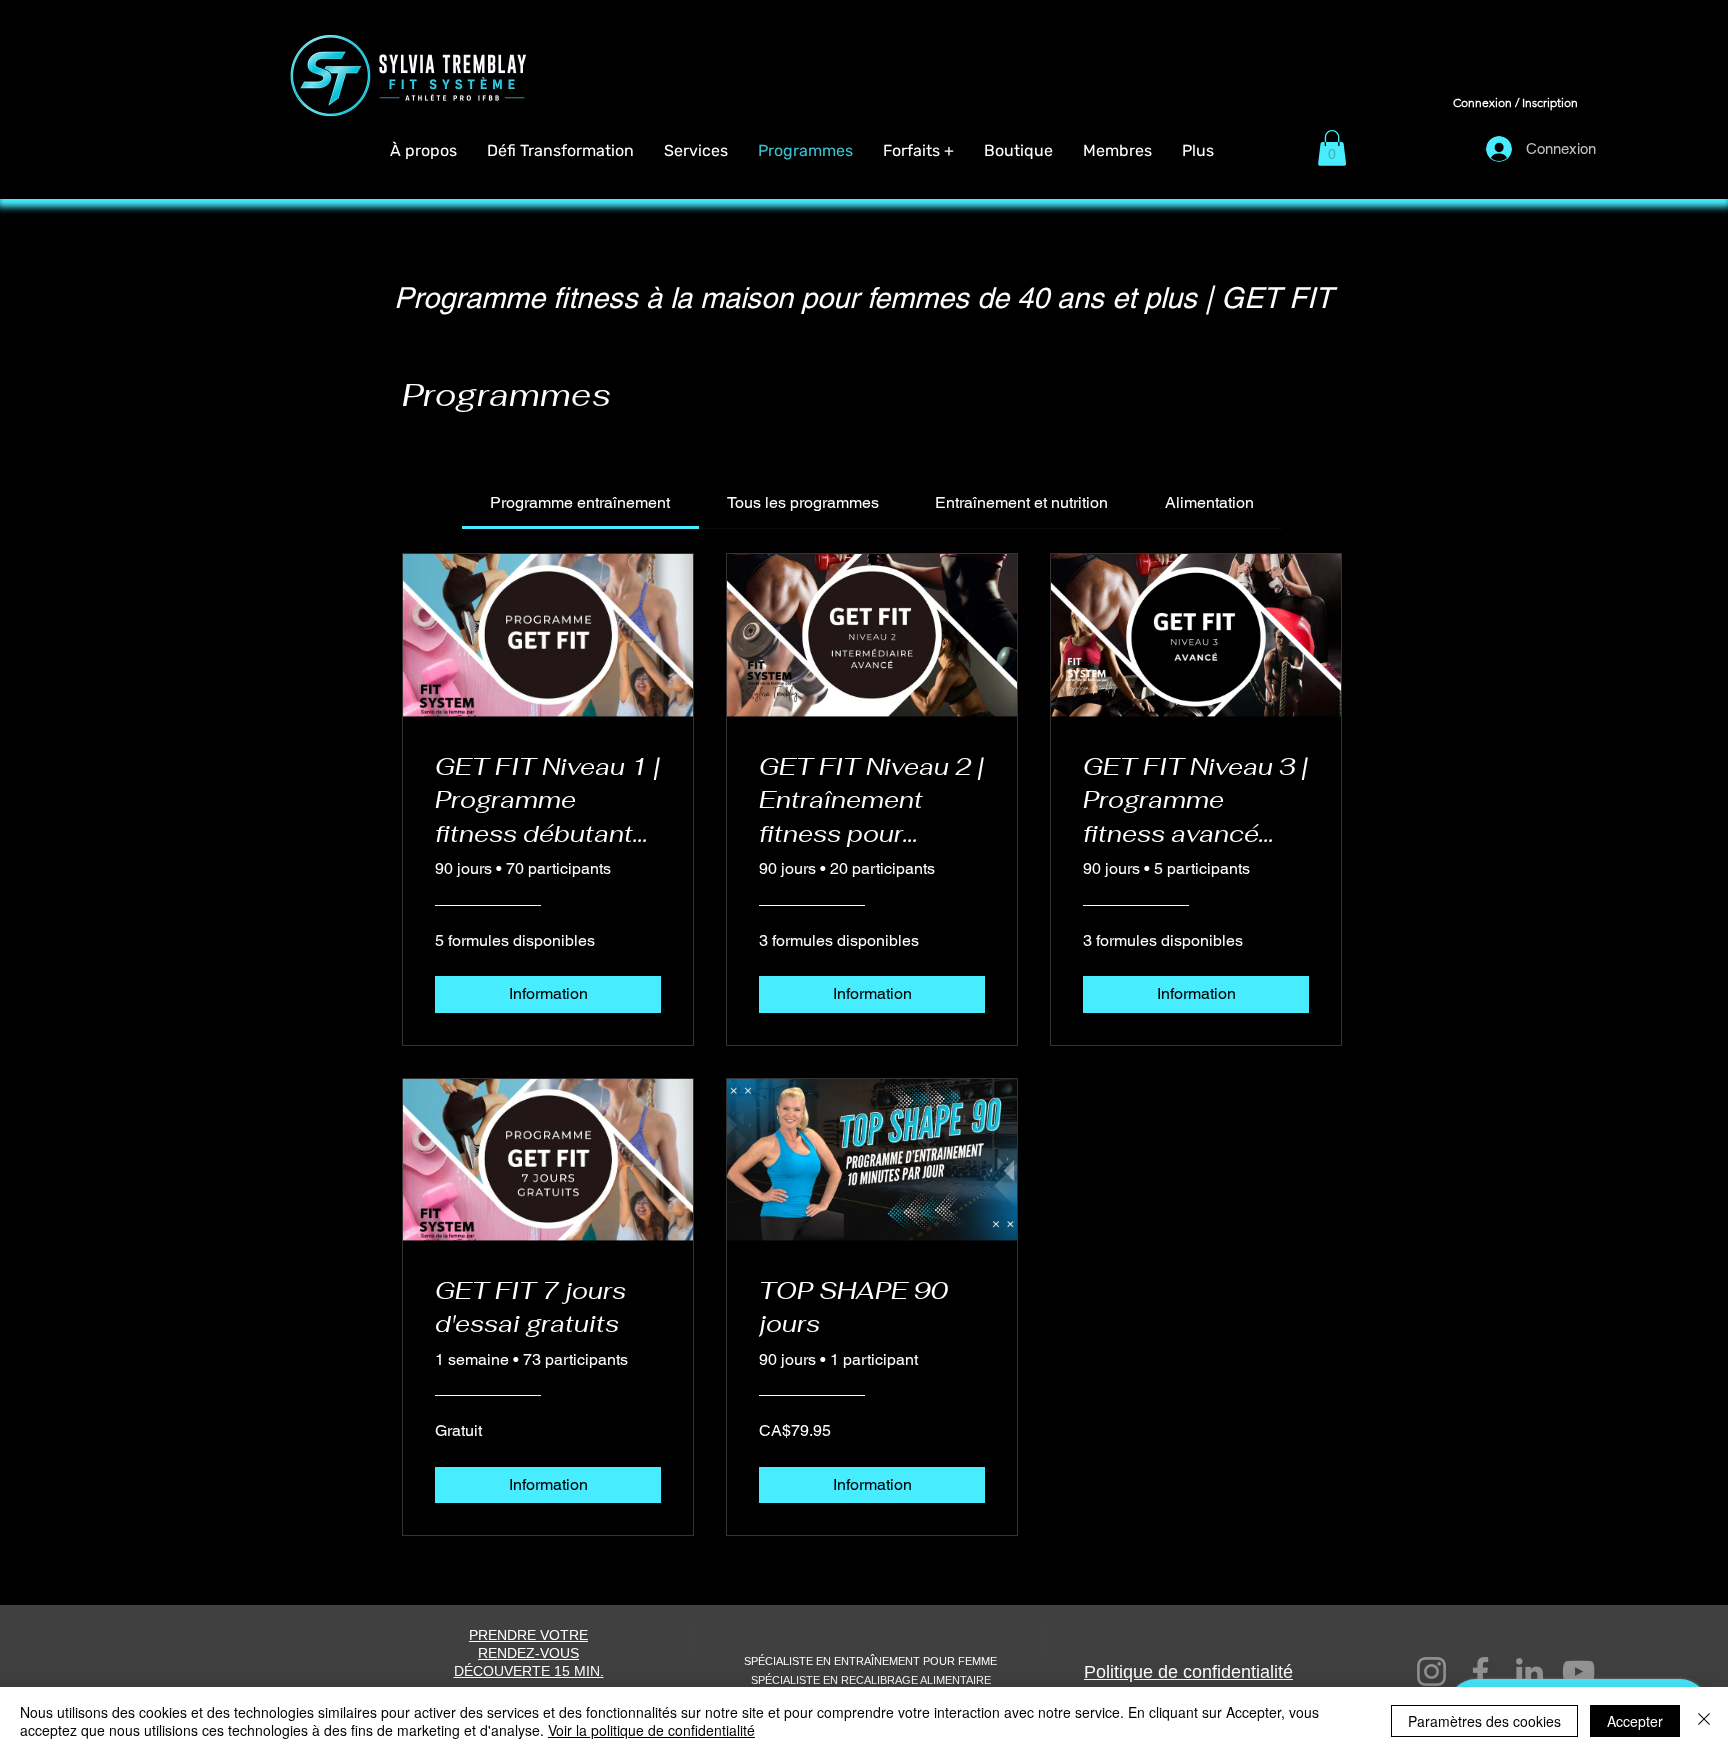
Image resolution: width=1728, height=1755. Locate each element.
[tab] (580, 503)
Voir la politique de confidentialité (651, 1730)
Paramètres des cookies (1484, 1721)
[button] (918, 151)
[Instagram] (1431, 1671)
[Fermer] (1704, 1721)
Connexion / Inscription (1515, 102)
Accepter (1635, 1721)
